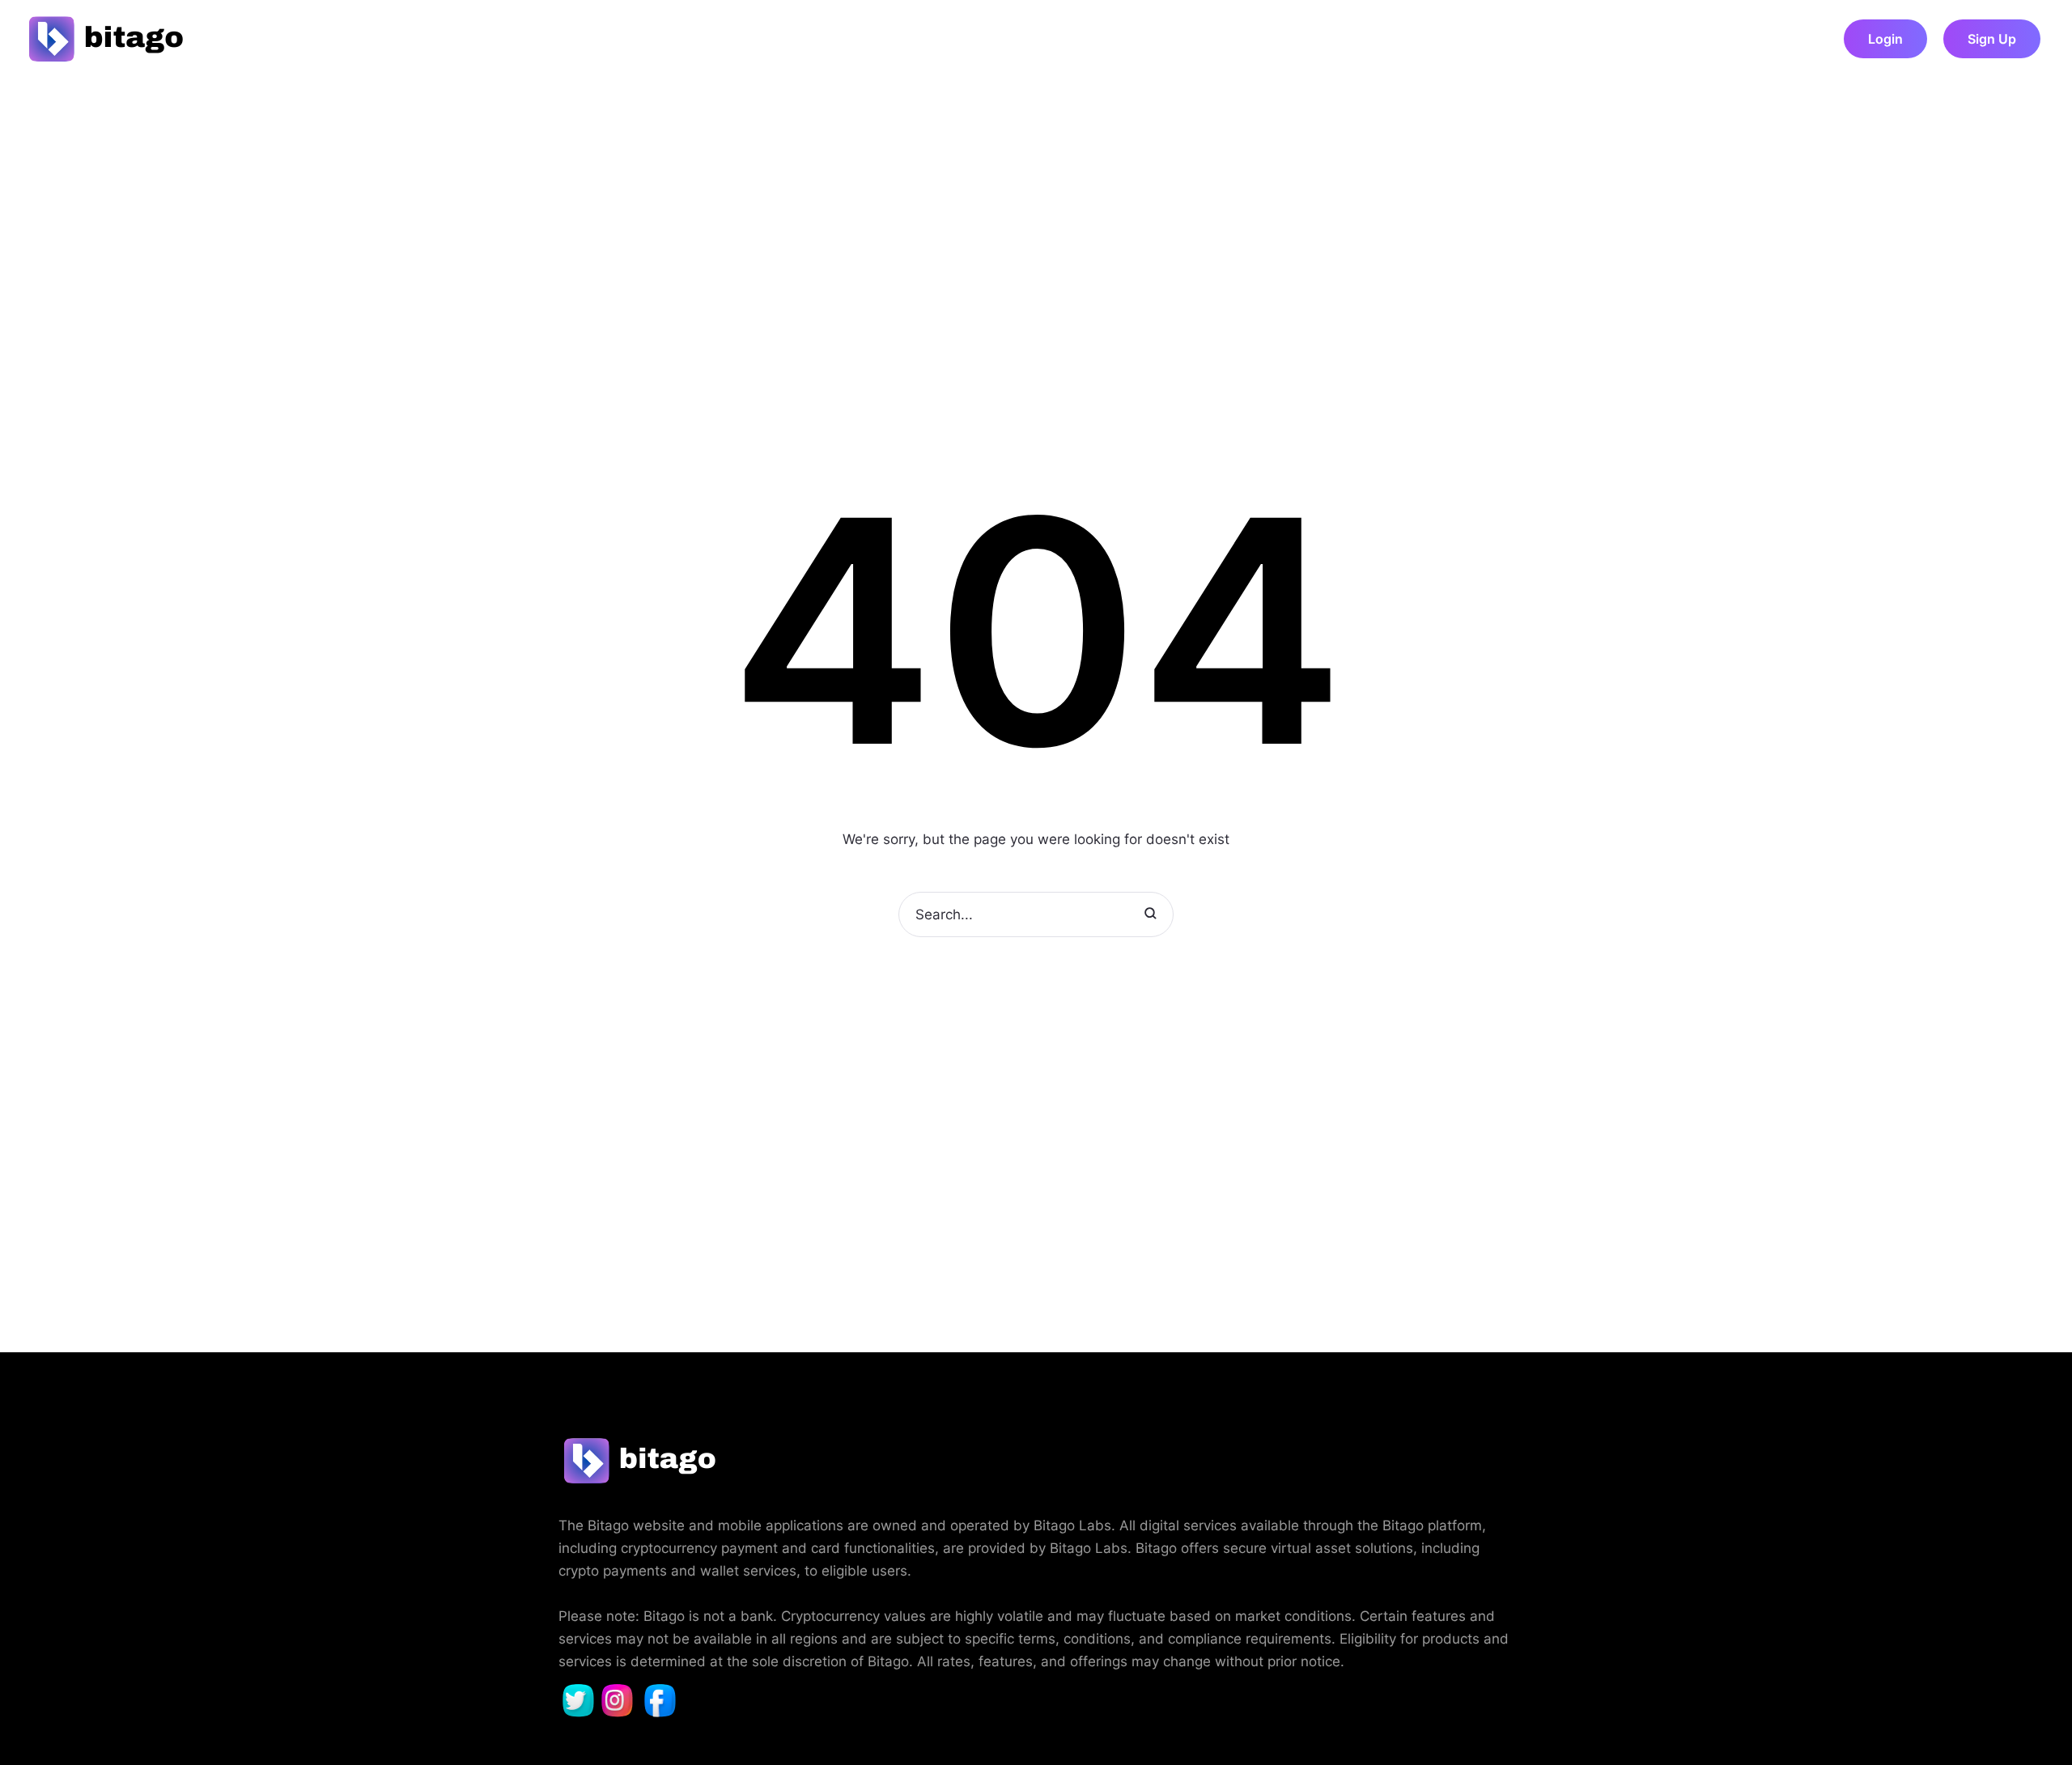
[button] (1885, 39)
